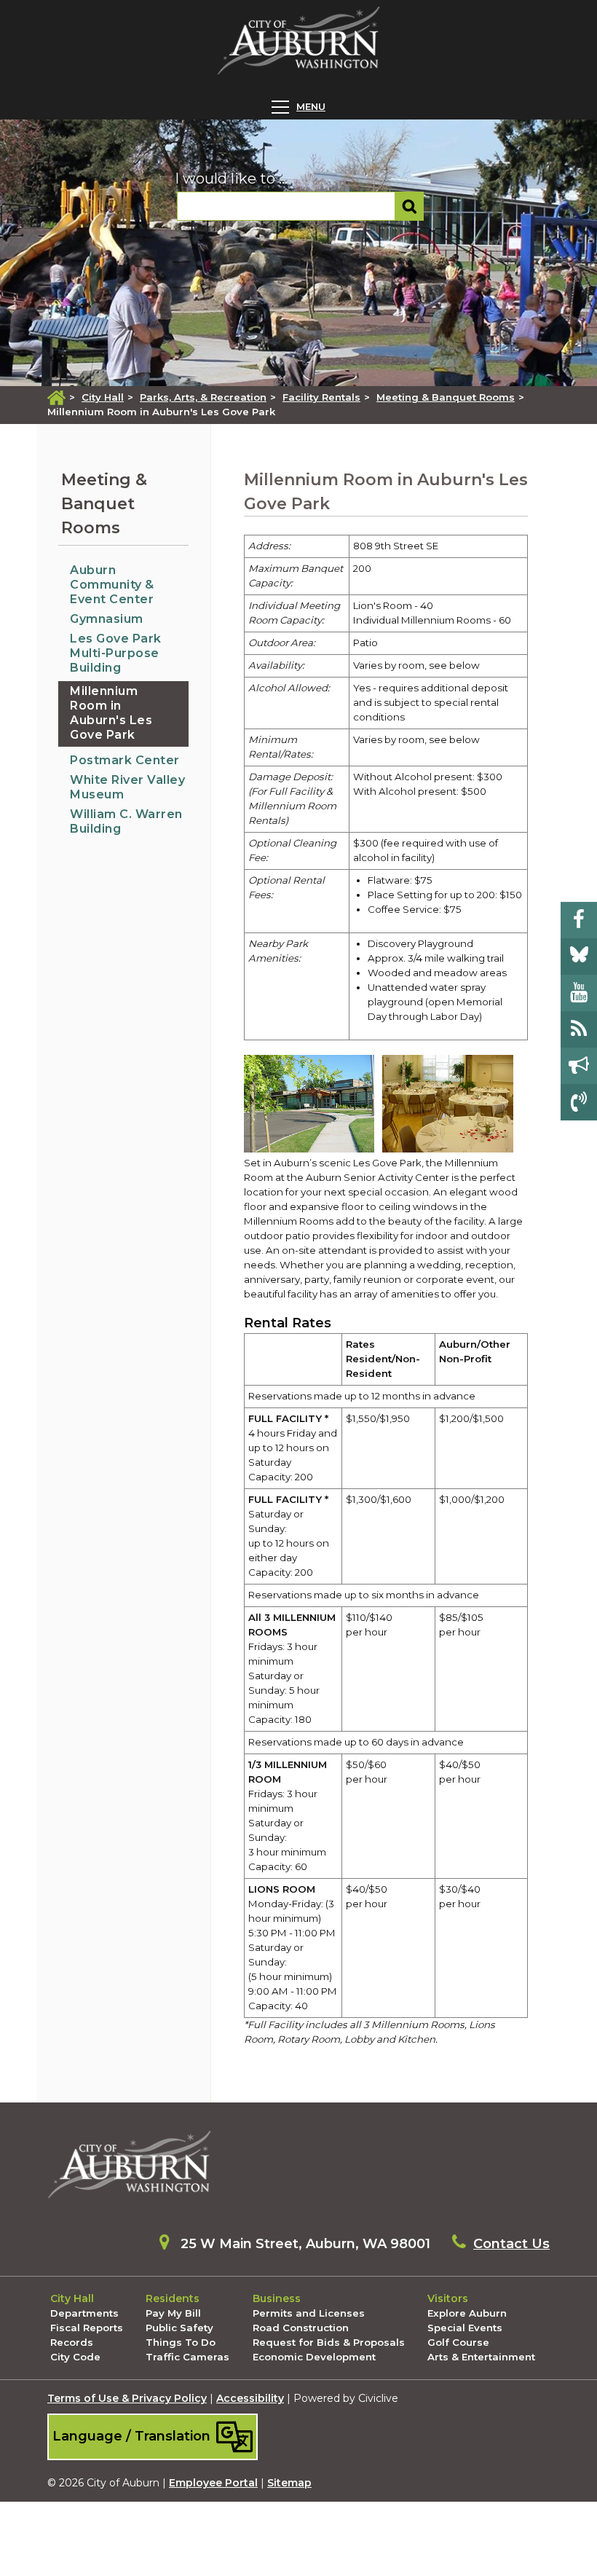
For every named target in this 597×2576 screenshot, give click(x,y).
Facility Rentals (321, 397)
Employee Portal (213, 2483)
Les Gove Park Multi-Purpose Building (116, 653)
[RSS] (579, 1029)
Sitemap (289, 2483)
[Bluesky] (579, 957)
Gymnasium (107, 619)
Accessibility (250, 2398)
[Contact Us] (579, 1102)
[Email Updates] (579, 1066)
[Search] (410, 206)
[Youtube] (579, 993)
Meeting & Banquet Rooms (446, 397)
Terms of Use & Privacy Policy (127, 2398)
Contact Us (511, 2244)
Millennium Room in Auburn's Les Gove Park (111, 713)
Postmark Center (125, 760)
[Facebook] (579, 920)
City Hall (103, 397)
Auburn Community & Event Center (112, 585)
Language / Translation (133, 2436)
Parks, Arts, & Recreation (203, 397)
